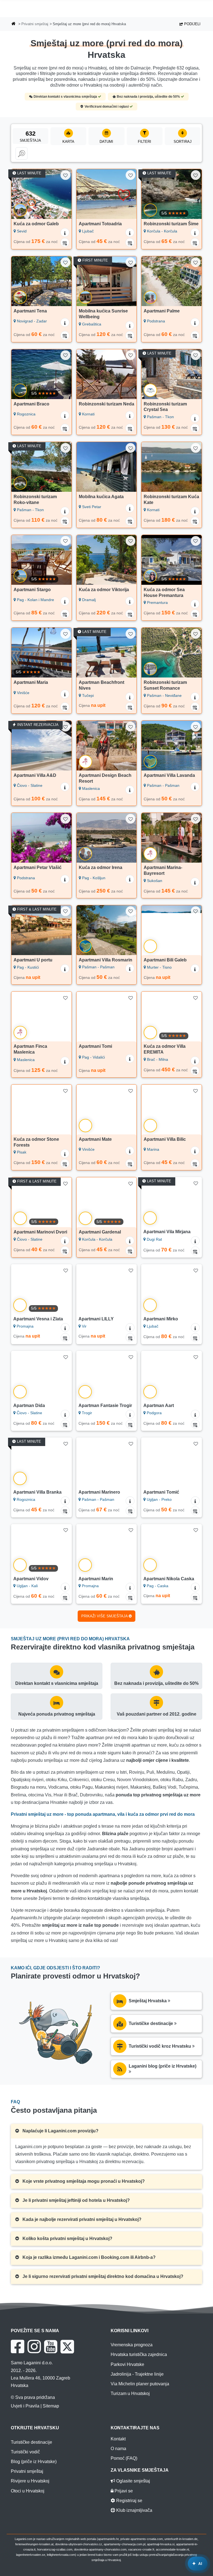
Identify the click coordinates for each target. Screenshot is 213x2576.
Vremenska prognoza (132, 2345)
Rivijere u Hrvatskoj (30, 2481)
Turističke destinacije (31, 2442)
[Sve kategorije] (21, 154)
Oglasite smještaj (133, 2481)
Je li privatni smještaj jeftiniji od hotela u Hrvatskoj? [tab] (76, 2200)
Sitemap (51, 2406)
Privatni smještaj (35, 24)
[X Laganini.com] (67, 2347)
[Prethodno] (18, 194)
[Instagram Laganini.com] (34, 2347)
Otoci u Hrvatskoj (28, 2491)
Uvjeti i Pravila (25, 2406)
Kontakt (118, 2439)
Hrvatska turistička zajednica (139, 2354)
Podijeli (192, 24)
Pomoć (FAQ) (124, 2458)
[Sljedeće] (65, 194)
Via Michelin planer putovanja (140, 2384)
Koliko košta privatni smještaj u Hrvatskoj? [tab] (67, 2239)
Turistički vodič (25, 2452)
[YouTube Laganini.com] (51, 2347)
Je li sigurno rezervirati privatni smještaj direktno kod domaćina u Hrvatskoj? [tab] (102, 2276)
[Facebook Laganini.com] (17, 2347)
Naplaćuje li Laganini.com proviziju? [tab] (60, 2131)
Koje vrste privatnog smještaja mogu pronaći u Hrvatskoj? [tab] (83, 2181)
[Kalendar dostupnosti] (65, 242)
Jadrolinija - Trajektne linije (137, 2374)
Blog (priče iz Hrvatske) (34, 2462)
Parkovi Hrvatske (127, 2364)
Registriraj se (129, 2501)
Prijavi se (123, 2491)
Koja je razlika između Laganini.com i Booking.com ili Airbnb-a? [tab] (88, 2257)
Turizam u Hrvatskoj (130, 2393)
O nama (118, 2449)
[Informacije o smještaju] (65, 232)
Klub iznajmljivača (134, 2510)
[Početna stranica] (14, 24)
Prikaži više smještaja (105, 1616)
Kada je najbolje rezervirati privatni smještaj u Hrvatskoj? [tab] (81, 2219)
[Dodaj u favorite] (65, 175)
